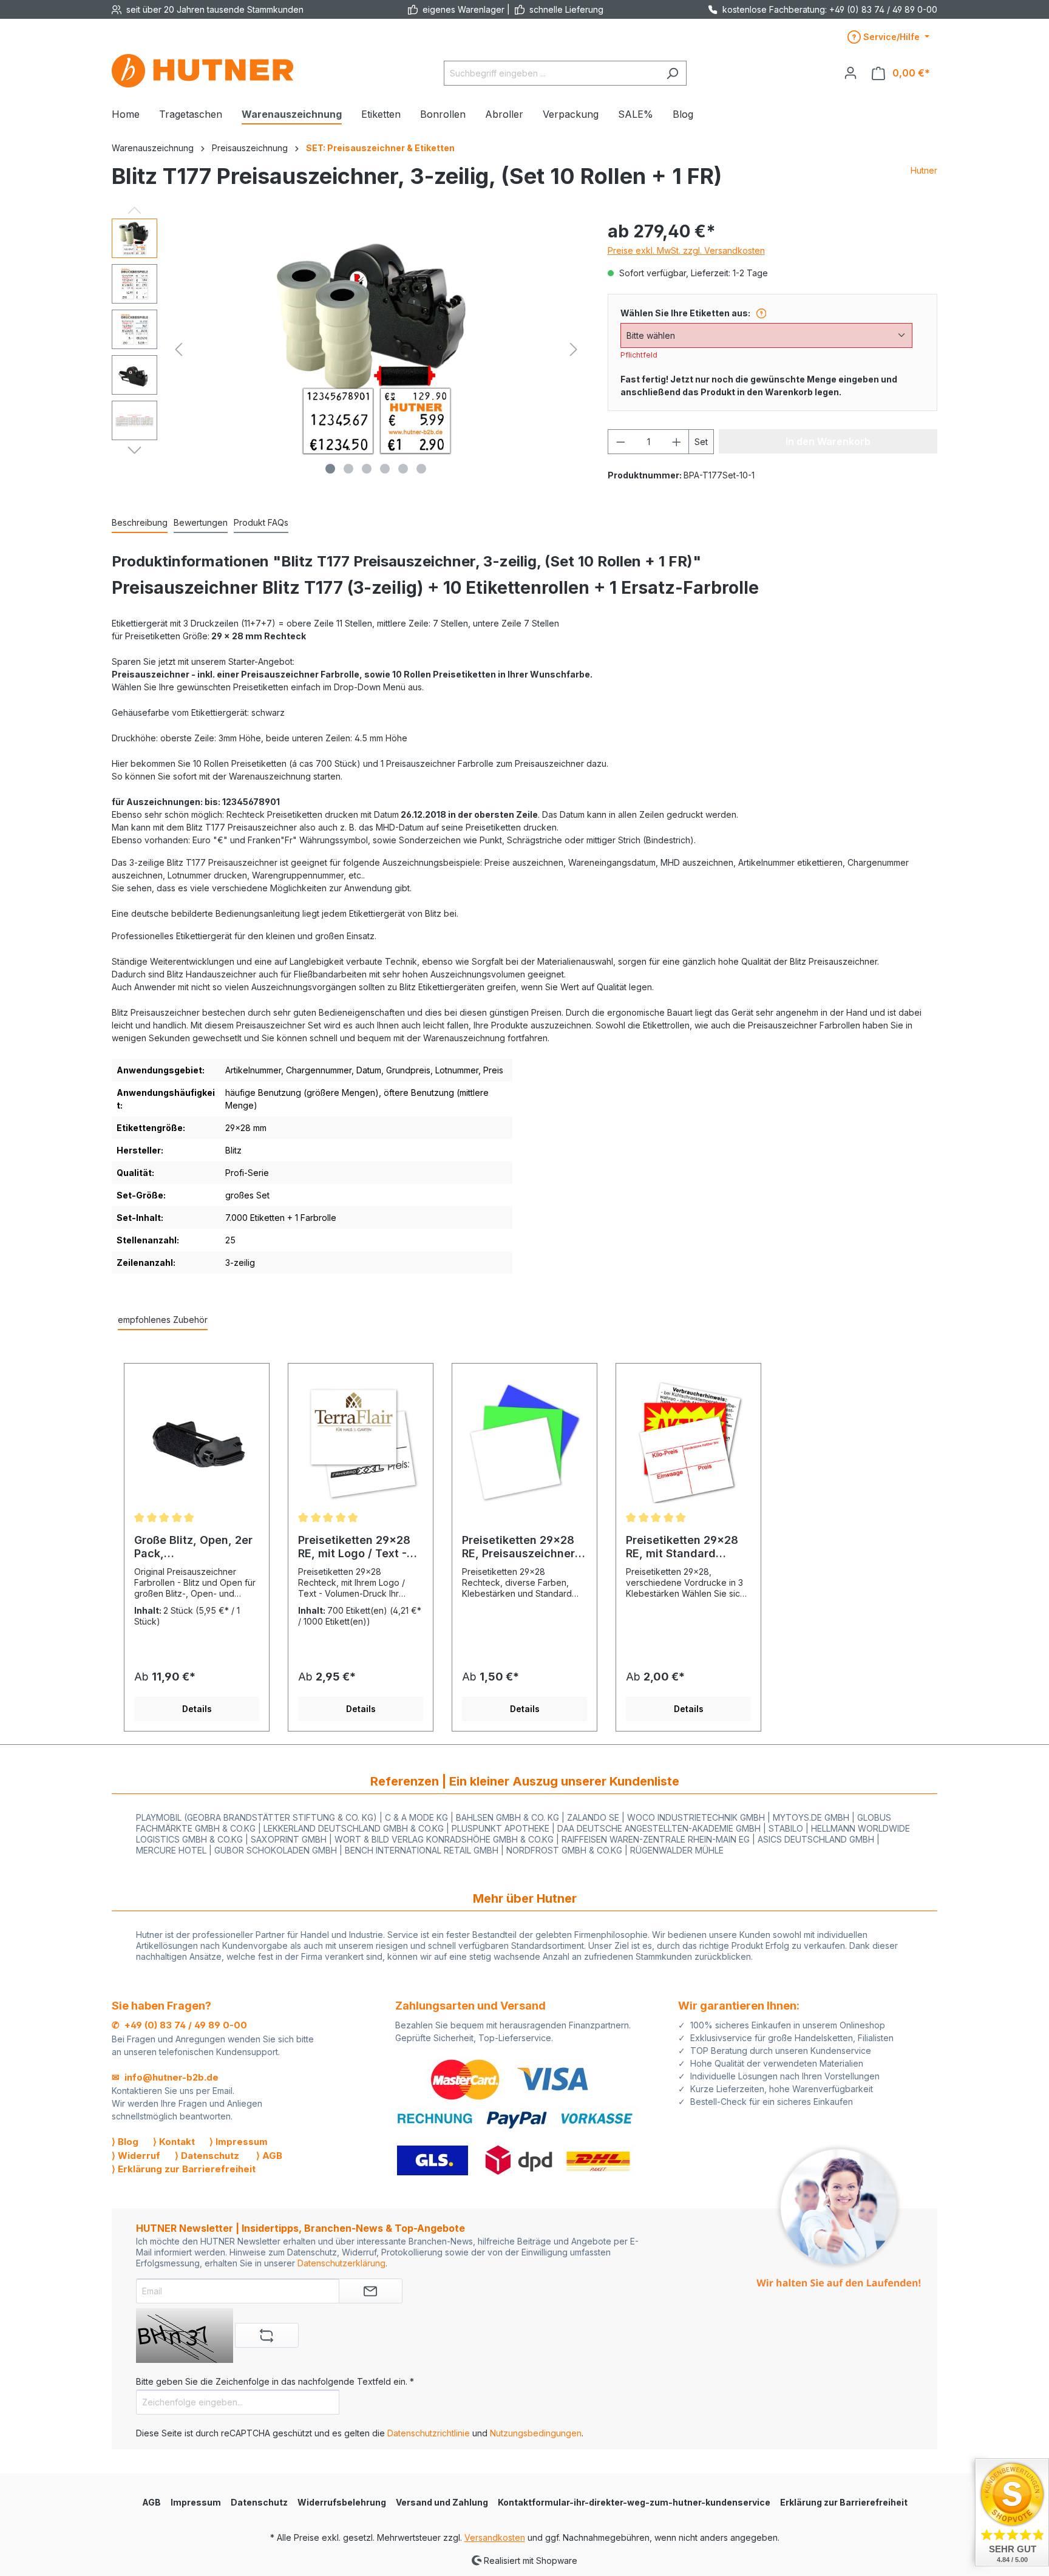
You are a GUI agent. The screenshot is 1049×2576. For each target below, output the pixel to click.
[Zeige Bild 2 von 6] (348, 469)
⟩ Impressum (239, 2142)
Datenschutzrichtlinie (429, 2433)
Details (197, 1709)
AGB (151, 2502)
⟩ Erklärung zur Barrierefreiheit (184, 2169)
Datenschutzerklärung (341, 2263)
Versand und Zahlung (442, 2502)
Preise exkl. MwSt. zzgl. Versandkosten (686, 250)
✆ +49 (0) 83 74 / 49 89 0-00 (179, 2025)
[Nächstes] (574, 349)
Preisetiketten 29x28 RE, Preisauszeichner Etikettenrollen (518, 1547)
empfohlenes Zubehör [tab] (163, 1320)
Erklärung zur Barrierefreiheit (844, 2502)
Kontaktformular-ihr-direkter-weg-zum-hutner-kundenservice (634, 2502)
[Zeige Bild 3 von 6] (367, 469)
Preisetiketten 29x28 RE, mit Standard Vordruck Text (682, 1547)
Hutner (924, 170)
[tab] (140, 523)
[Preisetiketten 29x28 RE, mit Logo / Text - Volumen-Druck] (361, 1443)
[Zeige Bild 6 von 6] (421, 469)
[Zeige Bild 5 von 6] (403, 469)
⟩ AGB (269, 2156)
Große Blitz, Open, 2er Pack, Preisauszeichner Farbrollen (193, 1547)
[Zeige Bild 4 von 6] (385, 469)
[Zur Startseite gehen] (203, 71)
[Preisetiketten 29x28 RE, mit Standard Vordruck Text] (688, 1443)
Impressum (196, 2502)
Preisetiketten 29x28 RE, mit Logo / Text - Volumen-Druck (354, 1547)
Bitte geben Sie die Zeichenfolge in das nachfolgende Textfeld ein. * (275, 2381)
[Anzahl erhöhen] (677, 442)
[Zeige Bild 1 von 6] (330, 469)
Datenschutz (259, 2502)
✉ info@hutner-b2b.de (165, 2077)
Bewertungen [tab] (201, 522)
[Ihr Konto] (850, 73)
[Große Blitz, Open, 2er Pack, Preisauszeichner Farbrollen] (197, 1443)
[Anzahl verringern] (620, 442)
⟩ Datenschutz (207, 2156)
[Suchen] (672, 73)
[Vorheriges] (178, 349)
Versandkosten (495, 2537)
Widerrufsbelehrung (342, 2502)
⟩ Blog (125, 2142)
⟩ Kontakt (174, 2142)
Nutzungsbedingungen (536, 2433)
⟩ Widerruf (136, 2156)
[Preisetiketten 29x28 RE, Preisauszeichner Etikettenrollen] (524, 1443)
